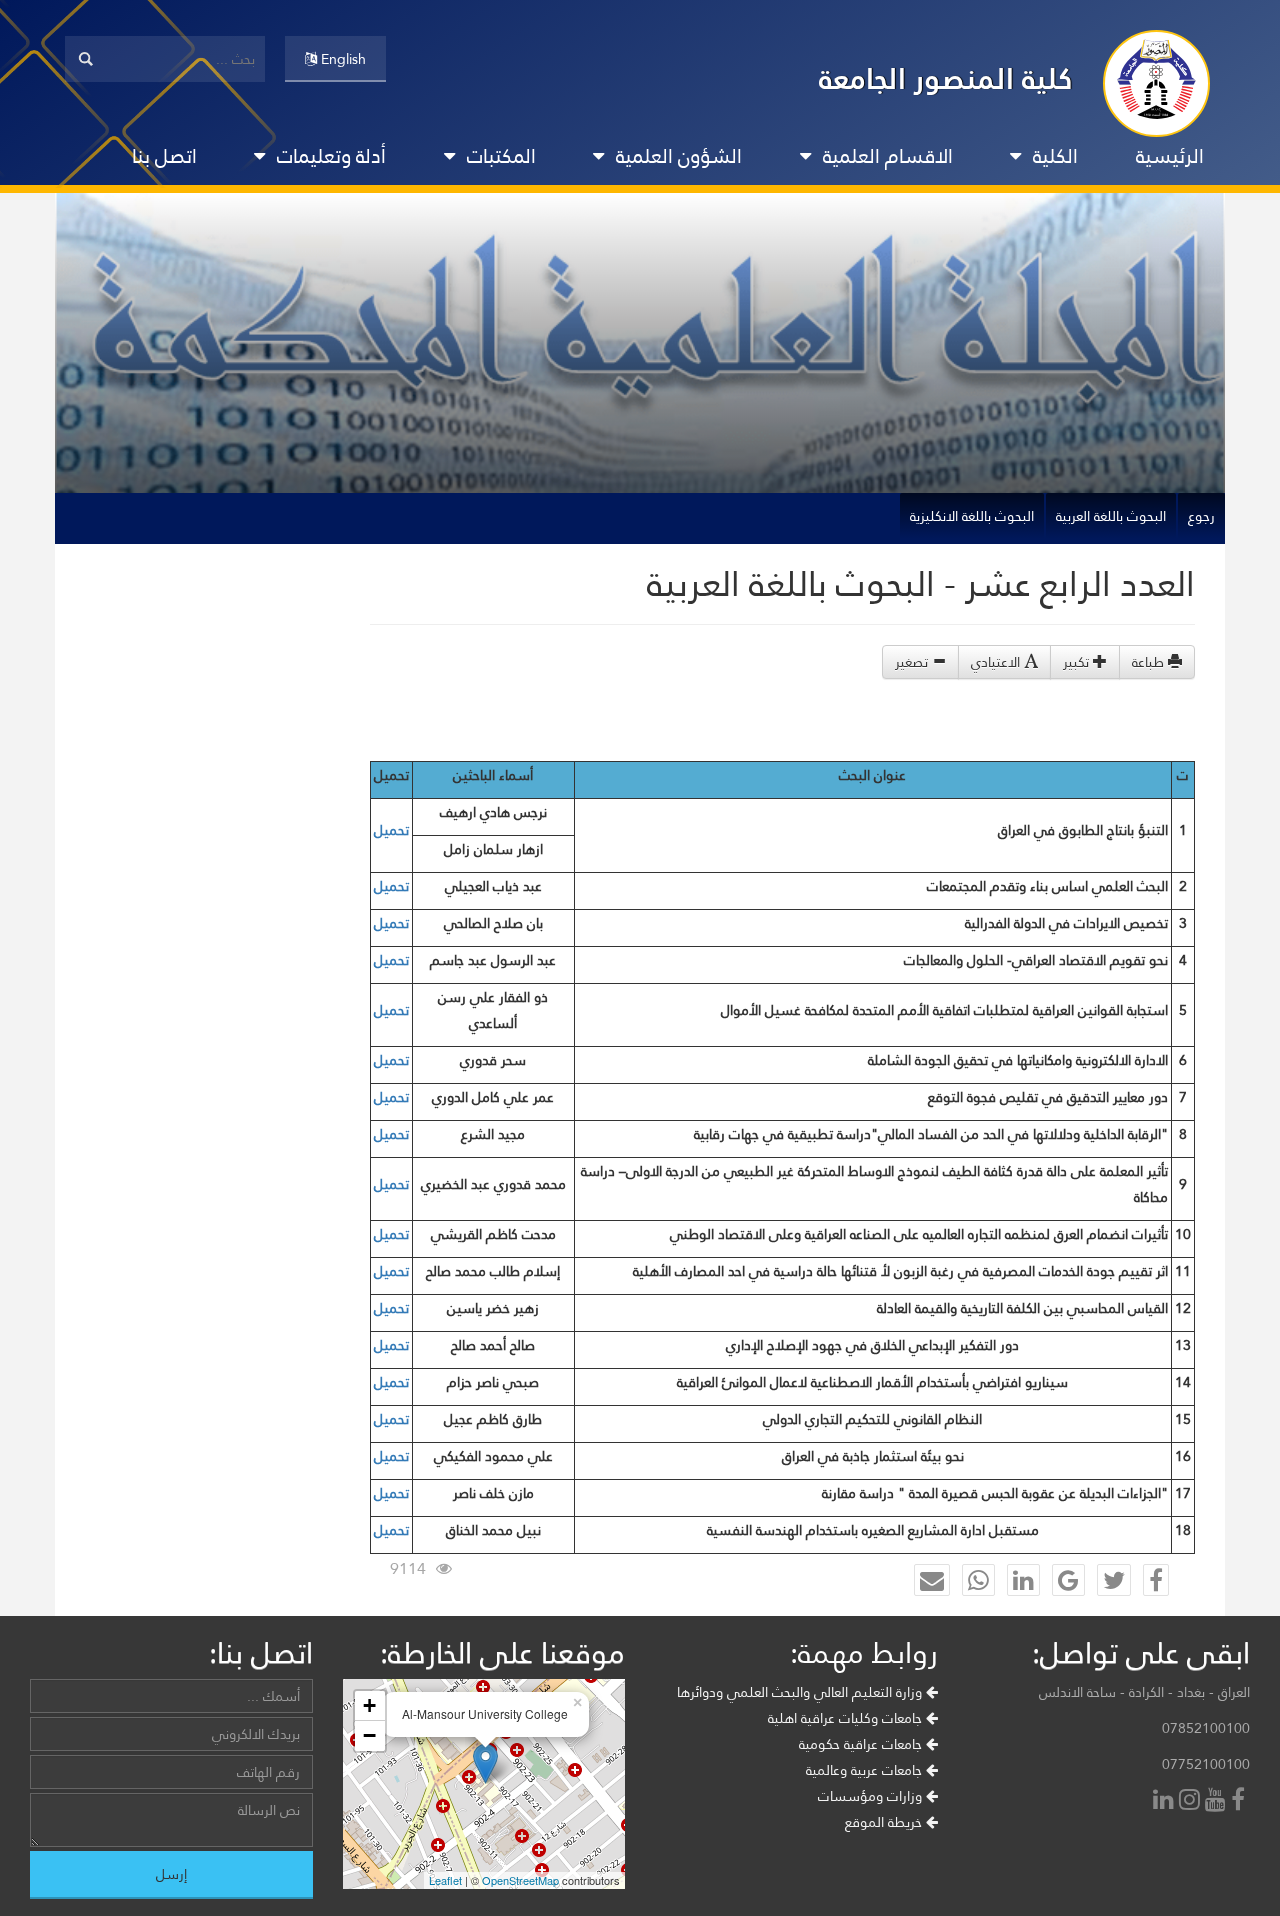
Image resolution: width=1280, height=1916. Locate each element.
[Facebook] (1240, 1801)
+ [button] (369, 1705)
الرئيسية (1170, 156)
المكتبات (501, 156)
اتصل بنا (164, 156)
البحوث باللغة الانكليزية (972, 516)
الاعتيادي (997, 662)
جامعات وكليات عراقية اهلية (847, 1718)
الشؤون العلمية (679, 156)
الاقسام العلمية (888, 156)
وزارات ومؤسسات (872, 1796)
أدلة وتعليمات (331, 156)
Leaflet (445, 1880)
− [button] (369, 1735)
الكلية (1055, 156)
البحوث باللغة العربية (1111, 516)
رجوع (1201, 516)
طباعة (1150, 662)
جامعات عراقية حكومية (862, 1744)
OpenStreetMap (520, 1880)
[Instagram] (1192, 1801)
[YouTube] (1218, 1801)
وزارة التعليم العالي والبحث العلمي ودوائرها (801, 1692)
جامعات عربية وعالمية (866, 1770)
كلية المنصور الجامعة (946, 78)
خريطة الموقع (885, 1822)
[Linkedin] (1166, 1801)
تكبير (1078, 662)
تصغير (913, 662)
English (341, 59)
